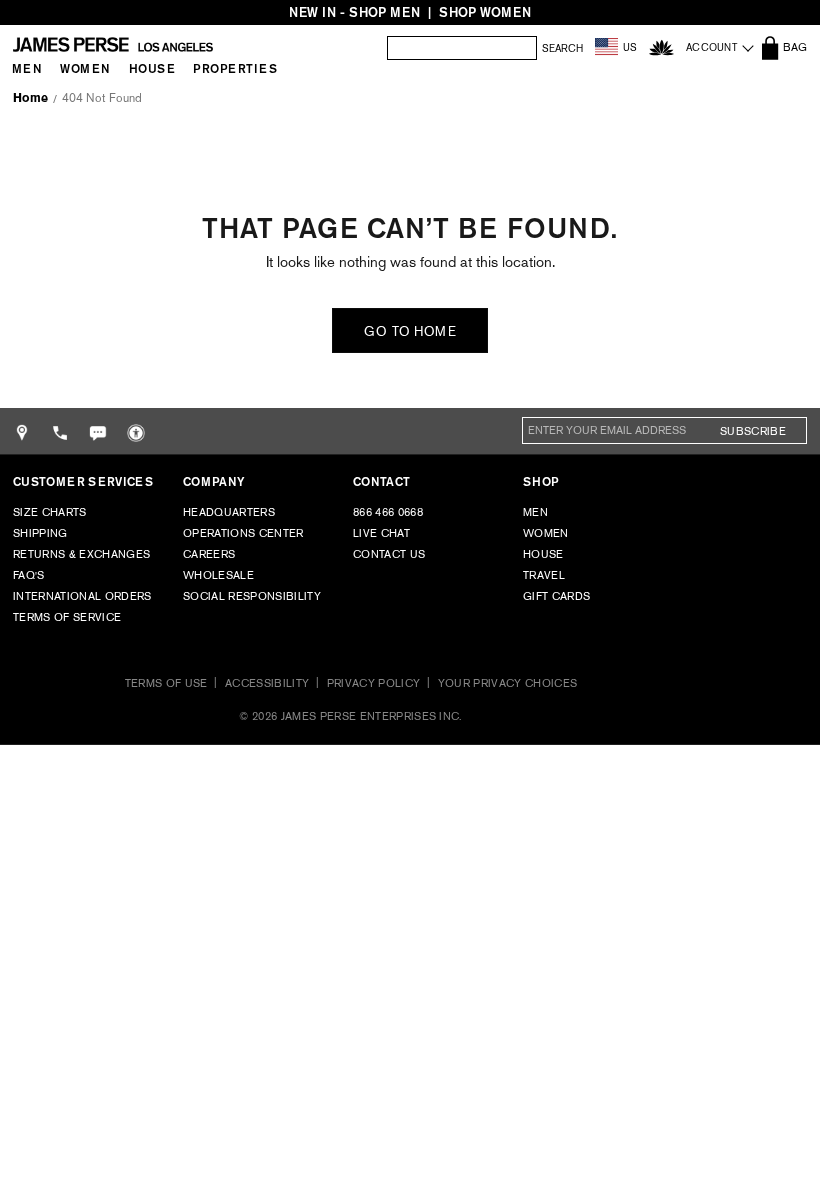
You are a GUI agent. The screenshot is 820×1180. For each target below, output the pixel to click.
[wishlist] (661, 47)
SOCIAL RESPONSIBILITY (252, 596)
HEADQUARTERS (229, 512)
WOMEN (546, 533)
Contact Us (389, 554)
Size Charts (50, 512)
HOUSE (543, 554)
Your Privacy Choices (508, 683)
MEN (535, 512)
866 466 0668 (388, 512)
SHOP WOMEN (485, 12)
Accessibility (267, 683)
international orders (82, 596)
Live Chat (381, 533)
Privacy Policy (374, 683)
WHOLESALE (218, 575)
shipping (40, 533)
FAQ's (29, 575)
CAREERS (209, 554)
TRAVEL (544, 575)
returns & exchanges (81, 554)
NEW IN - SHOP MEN (354, 12)
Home (30, 98)
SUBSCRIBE (753, 431)
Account (711, 47)
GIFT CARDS (556, 596)
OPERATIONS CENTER (243, 533)
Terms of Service (67, 617)
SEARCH (562, 49)
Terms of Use (166, 683)
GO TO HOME (410, 331)
